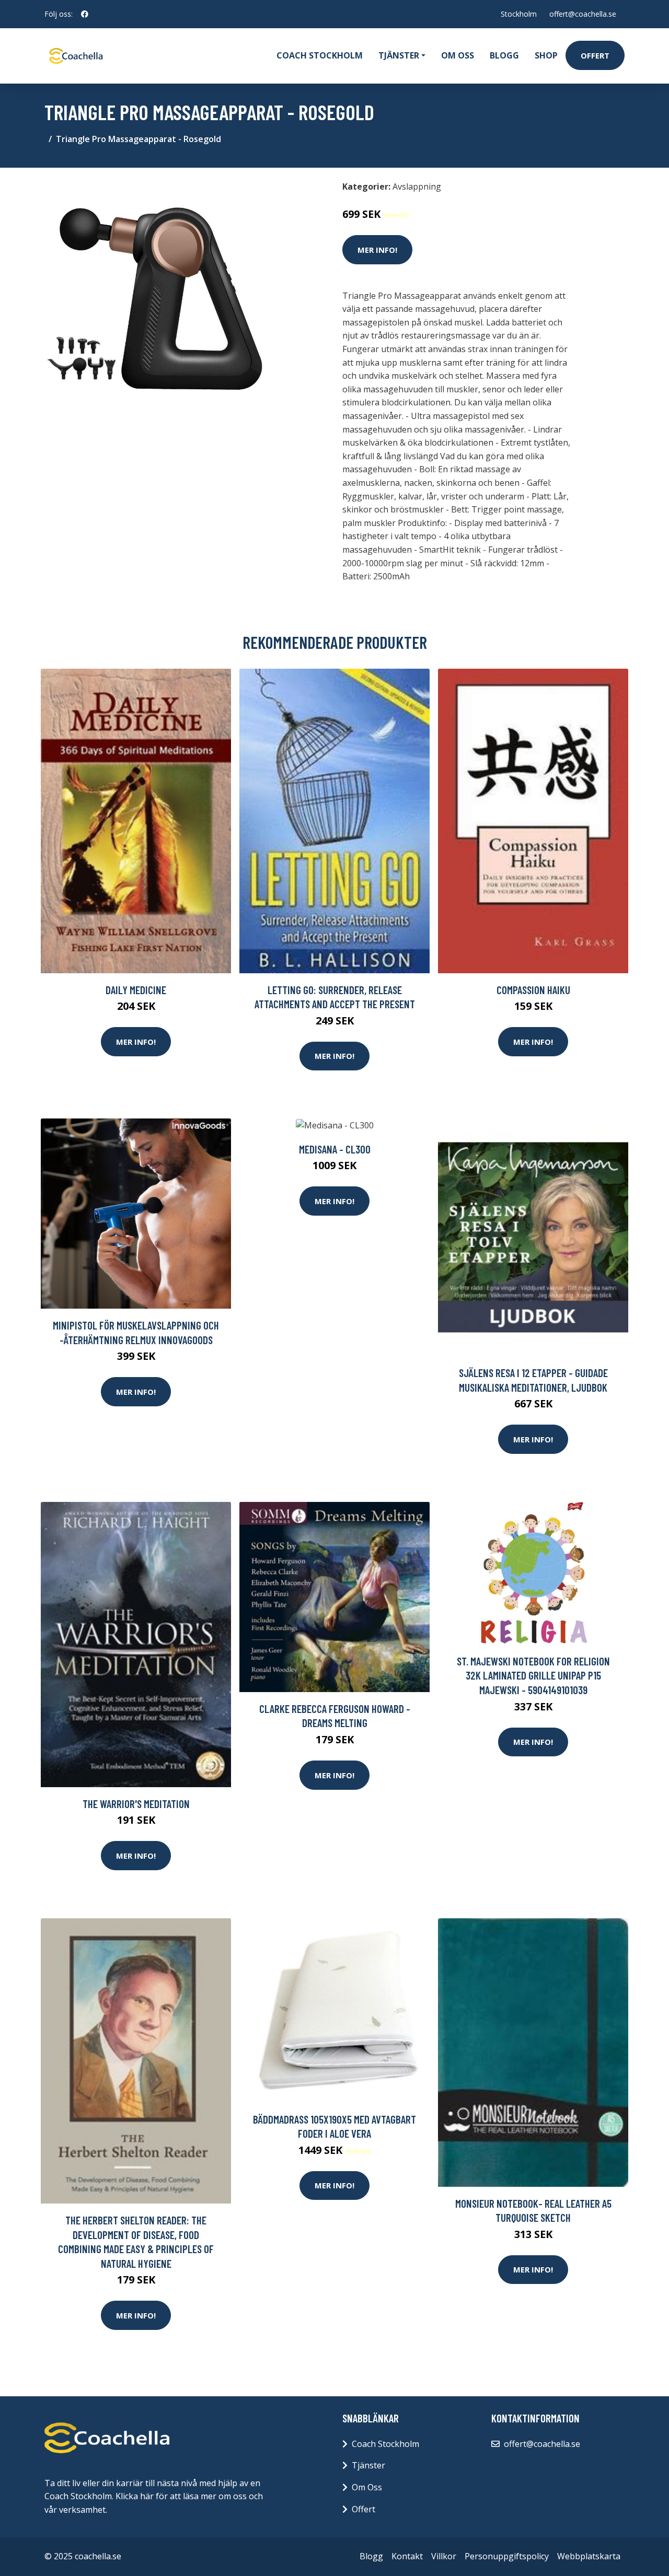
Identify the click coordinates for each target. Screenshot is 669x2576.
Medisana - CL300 (335, 1149)
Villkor (444, 2556)
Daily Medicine (136, 990)
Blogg (504, 55)
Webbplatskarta (589, 2556)
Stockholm (519, 14)
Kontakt (407, 2556)
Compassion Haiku (533, 990)
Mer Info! (377, 250)
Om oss (458, 55)
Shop (546, 55)
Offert (595, 55)
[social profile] (85, 14)
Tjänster (368, 2465)
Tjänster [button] (399, 55)
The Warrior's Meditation (136, 1804)
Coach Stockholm (320, 55)
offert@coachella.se (583, 14)
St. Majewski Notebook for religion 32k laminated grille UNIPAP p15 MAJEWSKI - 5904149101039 (533, 1675)
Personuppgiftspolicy (507, 2556)
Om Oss (367, 2487)
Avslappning (417, 187)
